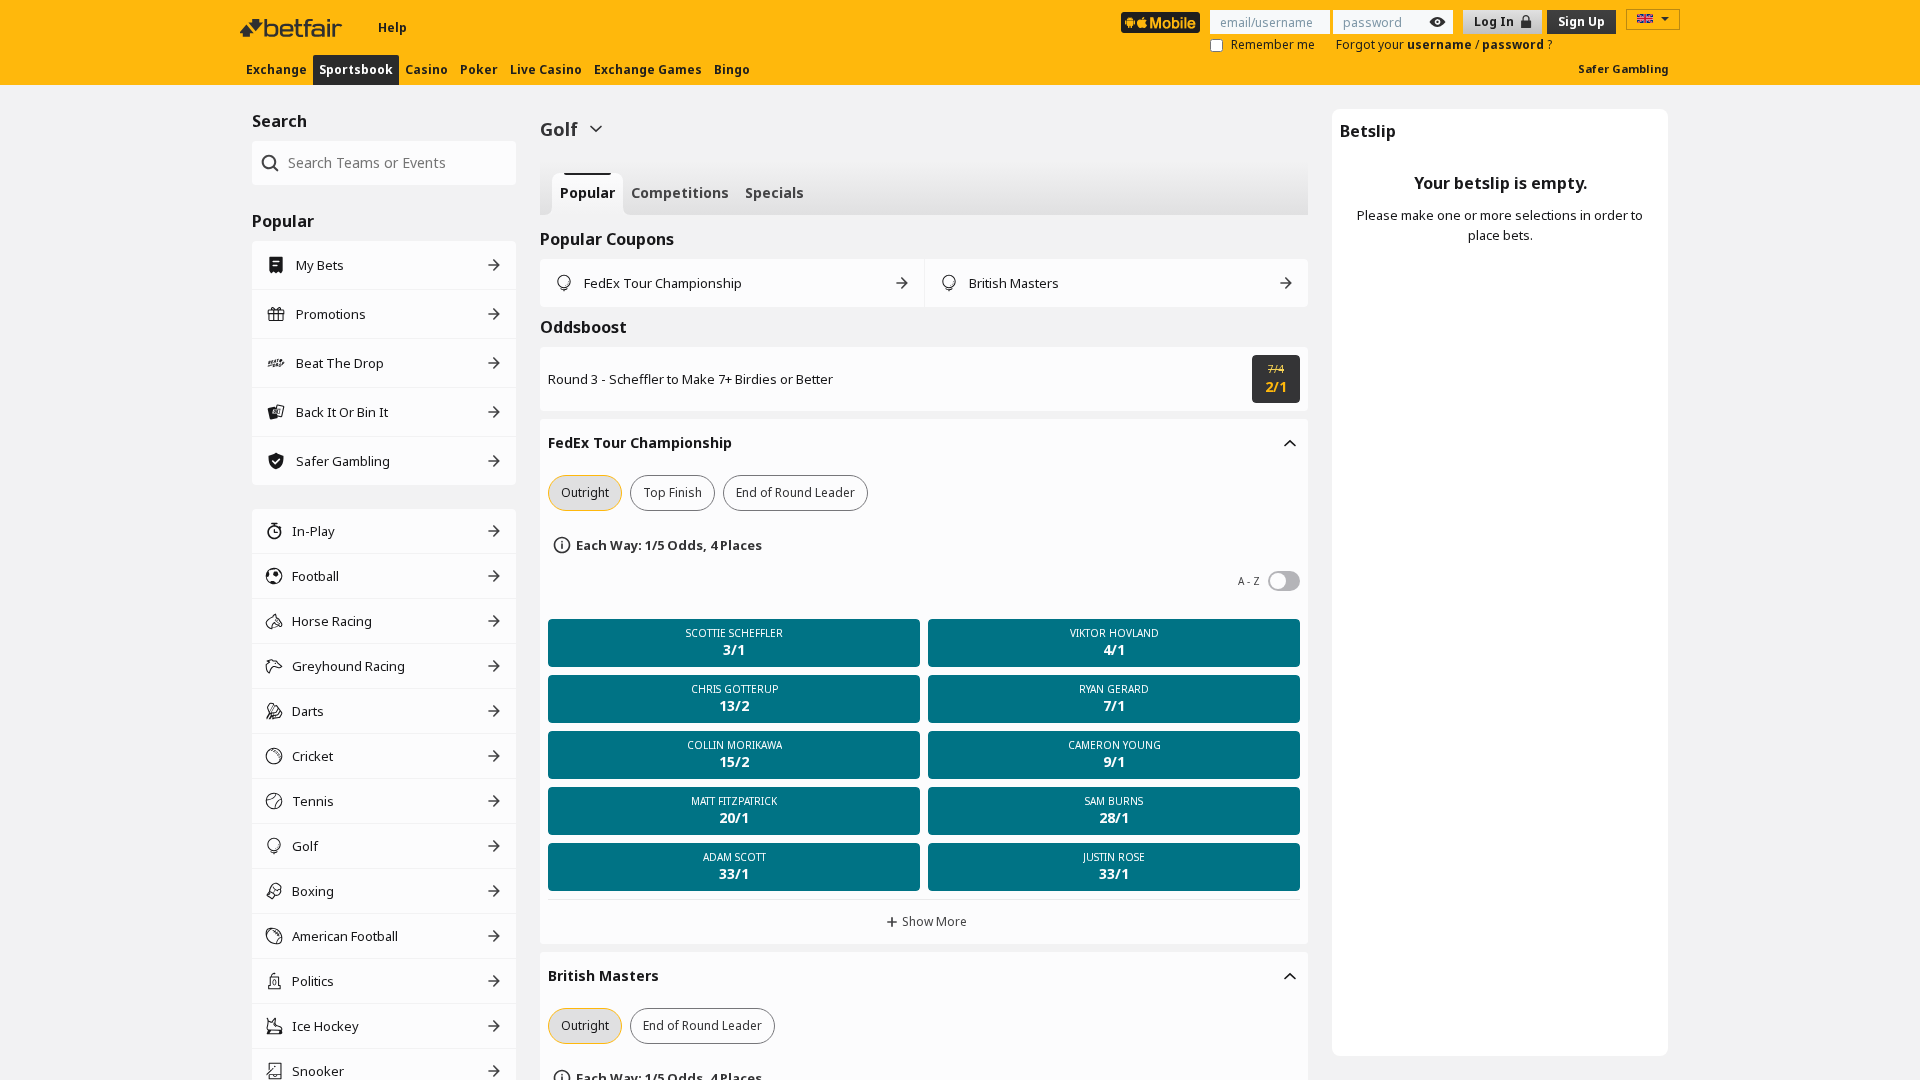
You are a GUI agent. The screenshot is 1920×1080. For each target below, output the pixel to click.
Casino (426, 69)
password (1514, 44)
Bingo (732, 69)
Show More (934, 921)
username (1441, 44)
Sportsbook (356, 69)
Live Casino (546, 69)
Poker (479, 69)
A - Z (1284, 581)
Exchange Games (648, 69)
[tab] (587, 194)
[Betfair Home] (293, 28)
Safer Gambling (1623, 68)
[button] (924, 443)
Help (392, 27)
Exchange (276, 69)
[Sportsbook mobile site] (1160, 22)
